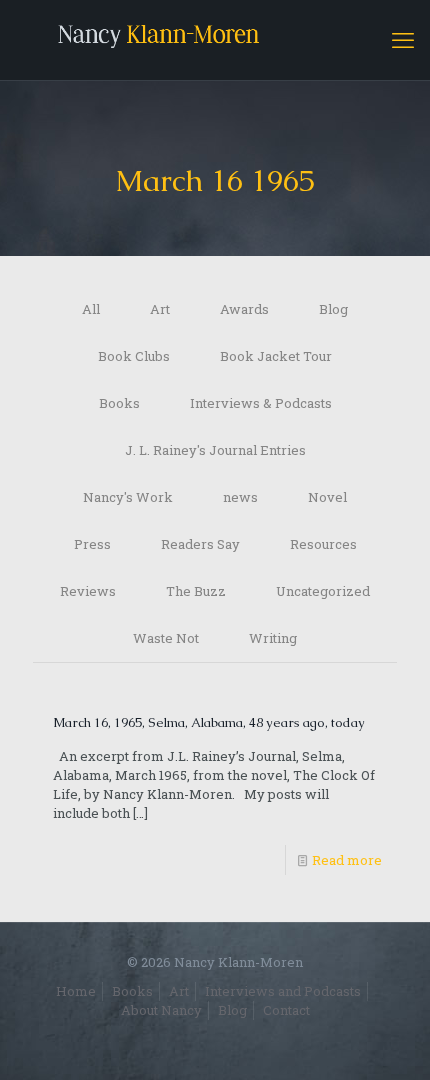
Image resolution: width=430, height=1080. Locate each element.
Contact (286, 1010)
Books (119, 403)
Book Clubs (134, 356)
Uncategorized (323, 591)
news (240, 497)
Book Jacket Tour (276, 356)
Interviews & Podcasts (261, 403)
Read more (347, 860)
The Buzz (196, 591)
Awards (244, 309)
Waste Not (166, 638)
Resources (323, 544)
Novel (327, 497)
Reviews (88, 591)
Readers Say (200, 544)
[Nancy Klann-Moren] (215, 40)
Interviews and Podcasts (283, 991)
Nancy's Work (128, 497)
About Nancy (161, 1010)
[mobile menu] (403, 40)
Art (160, 309)
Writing (273, 638)
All (91, 309)
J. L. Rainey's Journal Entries (215, 450)
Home (76, 991)
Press (92, 544)
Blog (333, 309)
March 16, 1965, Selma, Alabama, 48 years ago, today (209, 722)
